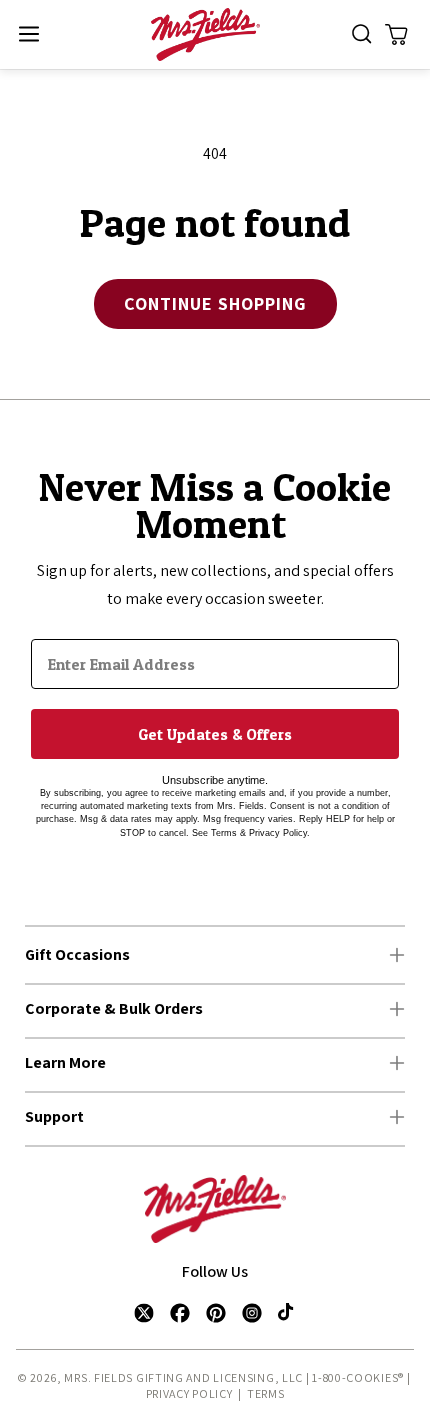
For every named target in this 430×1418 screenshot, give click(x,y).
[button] (28, 34)
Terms (266, 1393)
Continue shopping (215, 303)
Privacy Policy (189, 1393)
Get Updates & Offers (215, 734)
